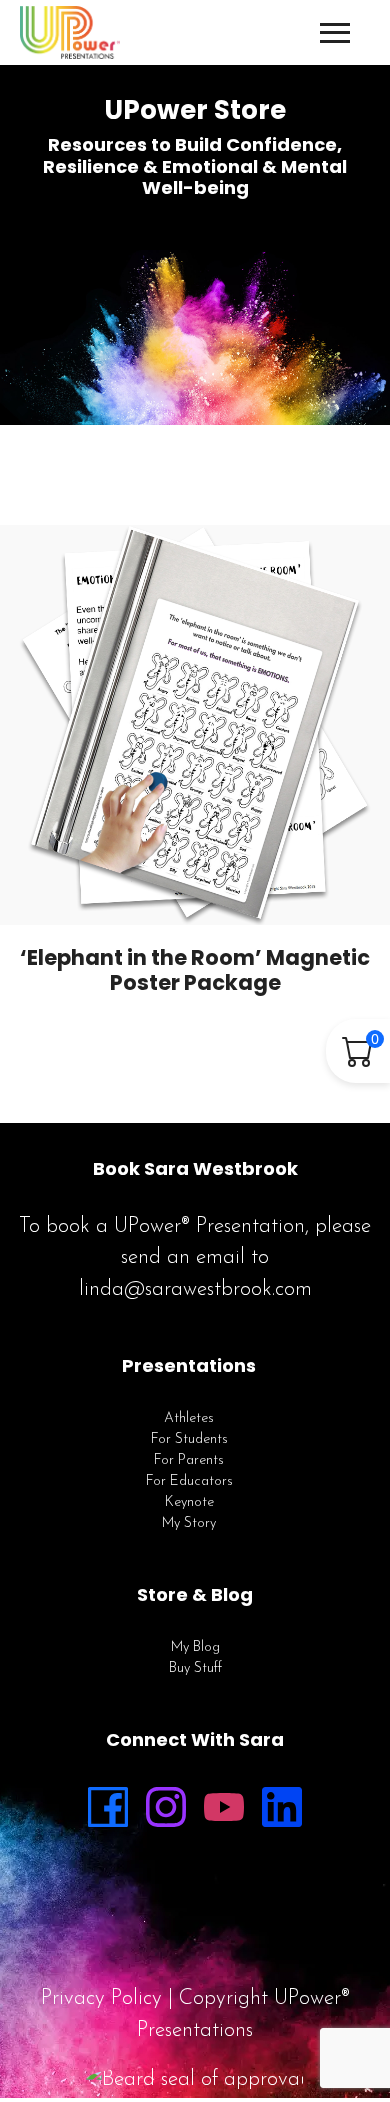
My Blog (195, 1647)
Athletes (189, 1418)
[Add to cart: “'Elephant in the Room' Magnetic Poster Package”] (228, 890)
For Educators (189, 1481)
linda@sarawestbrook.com (195, 1289)
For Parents (189, 1460)
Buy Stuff (195, 1668)
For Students (189, 1439)
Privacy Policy (101, 1998)
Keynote (189, 1502)
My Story (189, 1523)
